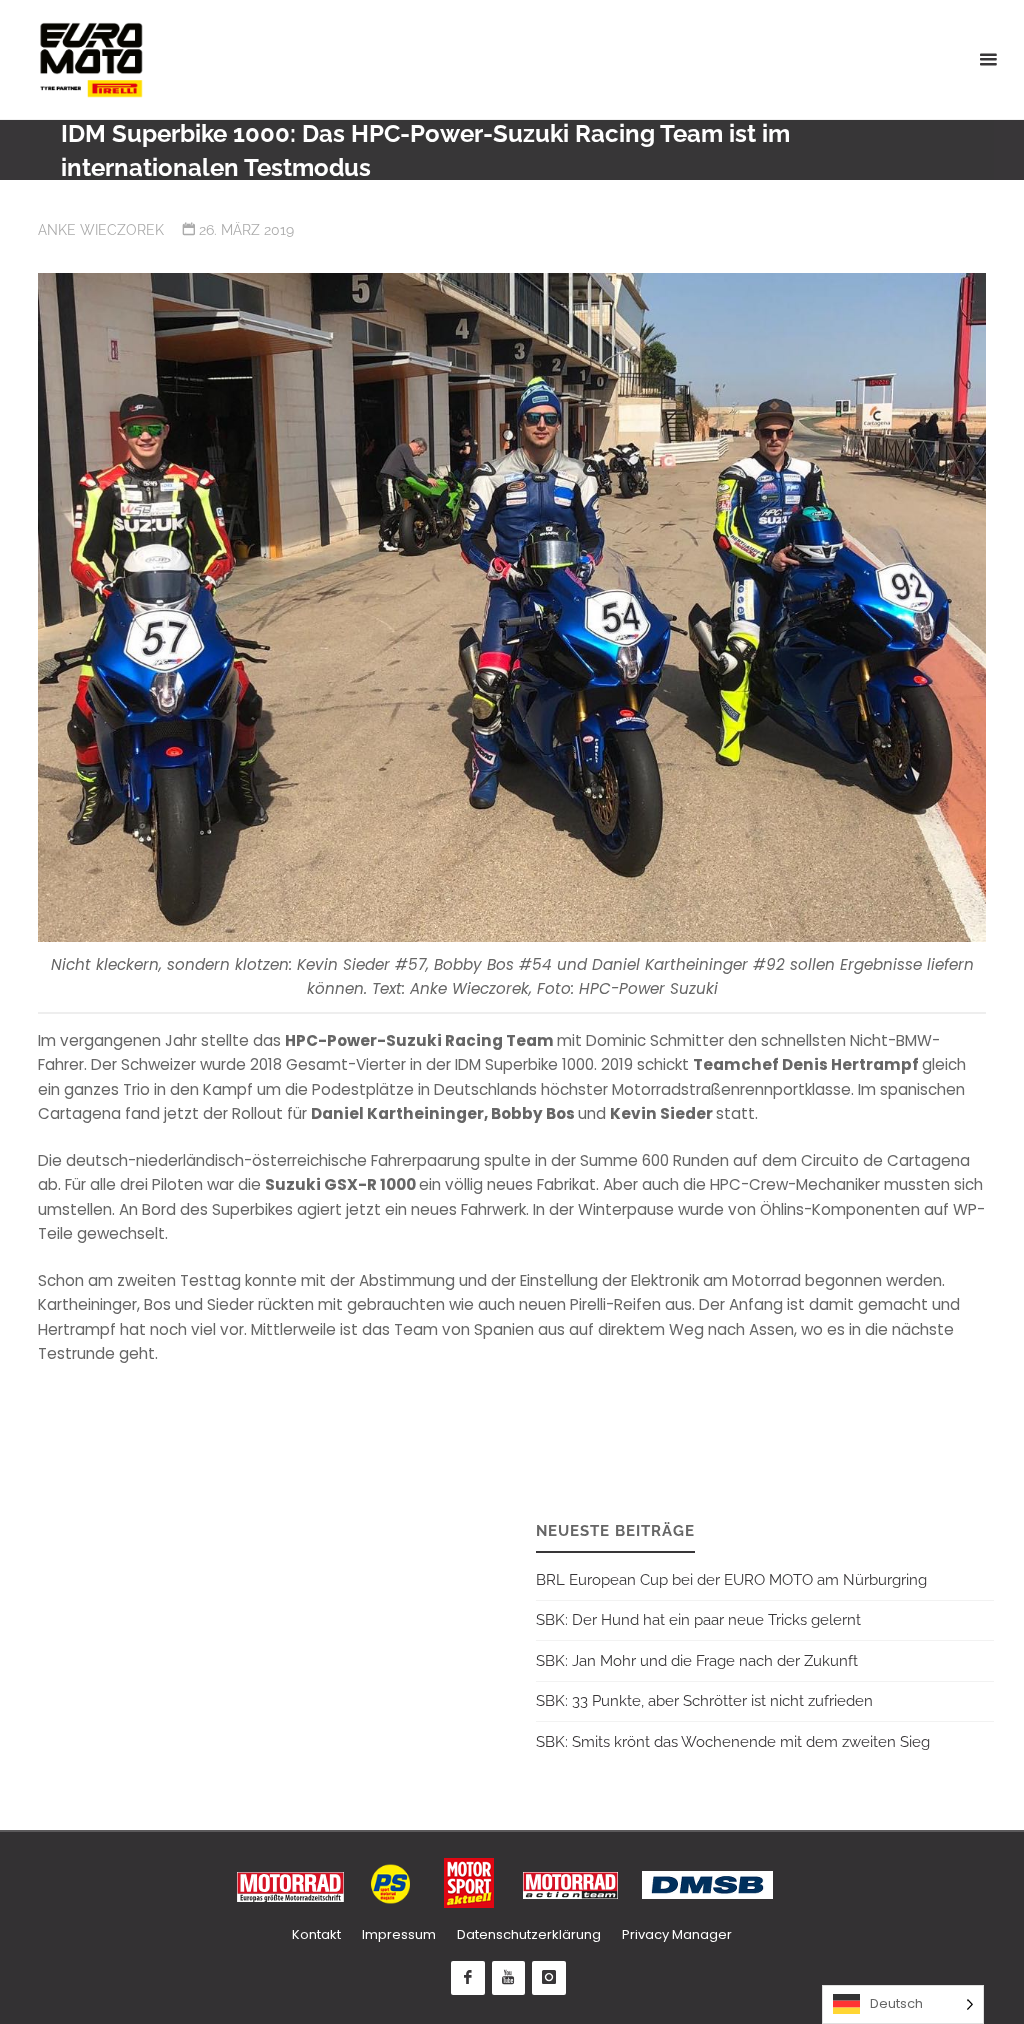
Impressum (399, 1934)
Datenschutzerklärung (529, 1934)
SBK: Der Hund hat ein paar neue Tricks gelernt (698, 1620)
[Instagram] (549, 1978)
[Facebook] (468, 1978)
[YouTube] (509, 1978)
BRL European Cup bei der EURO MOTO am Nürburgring (731, 1580)
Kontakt (316, 1934)
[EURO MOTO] (91, 59)
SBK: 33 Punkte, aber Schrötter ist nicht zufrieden (704, 1701)
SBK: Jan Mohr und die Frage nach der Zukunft (697, 1661)
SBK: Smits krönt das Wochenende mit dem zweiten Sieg (733, 1742)
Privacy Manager (677, 1934)
